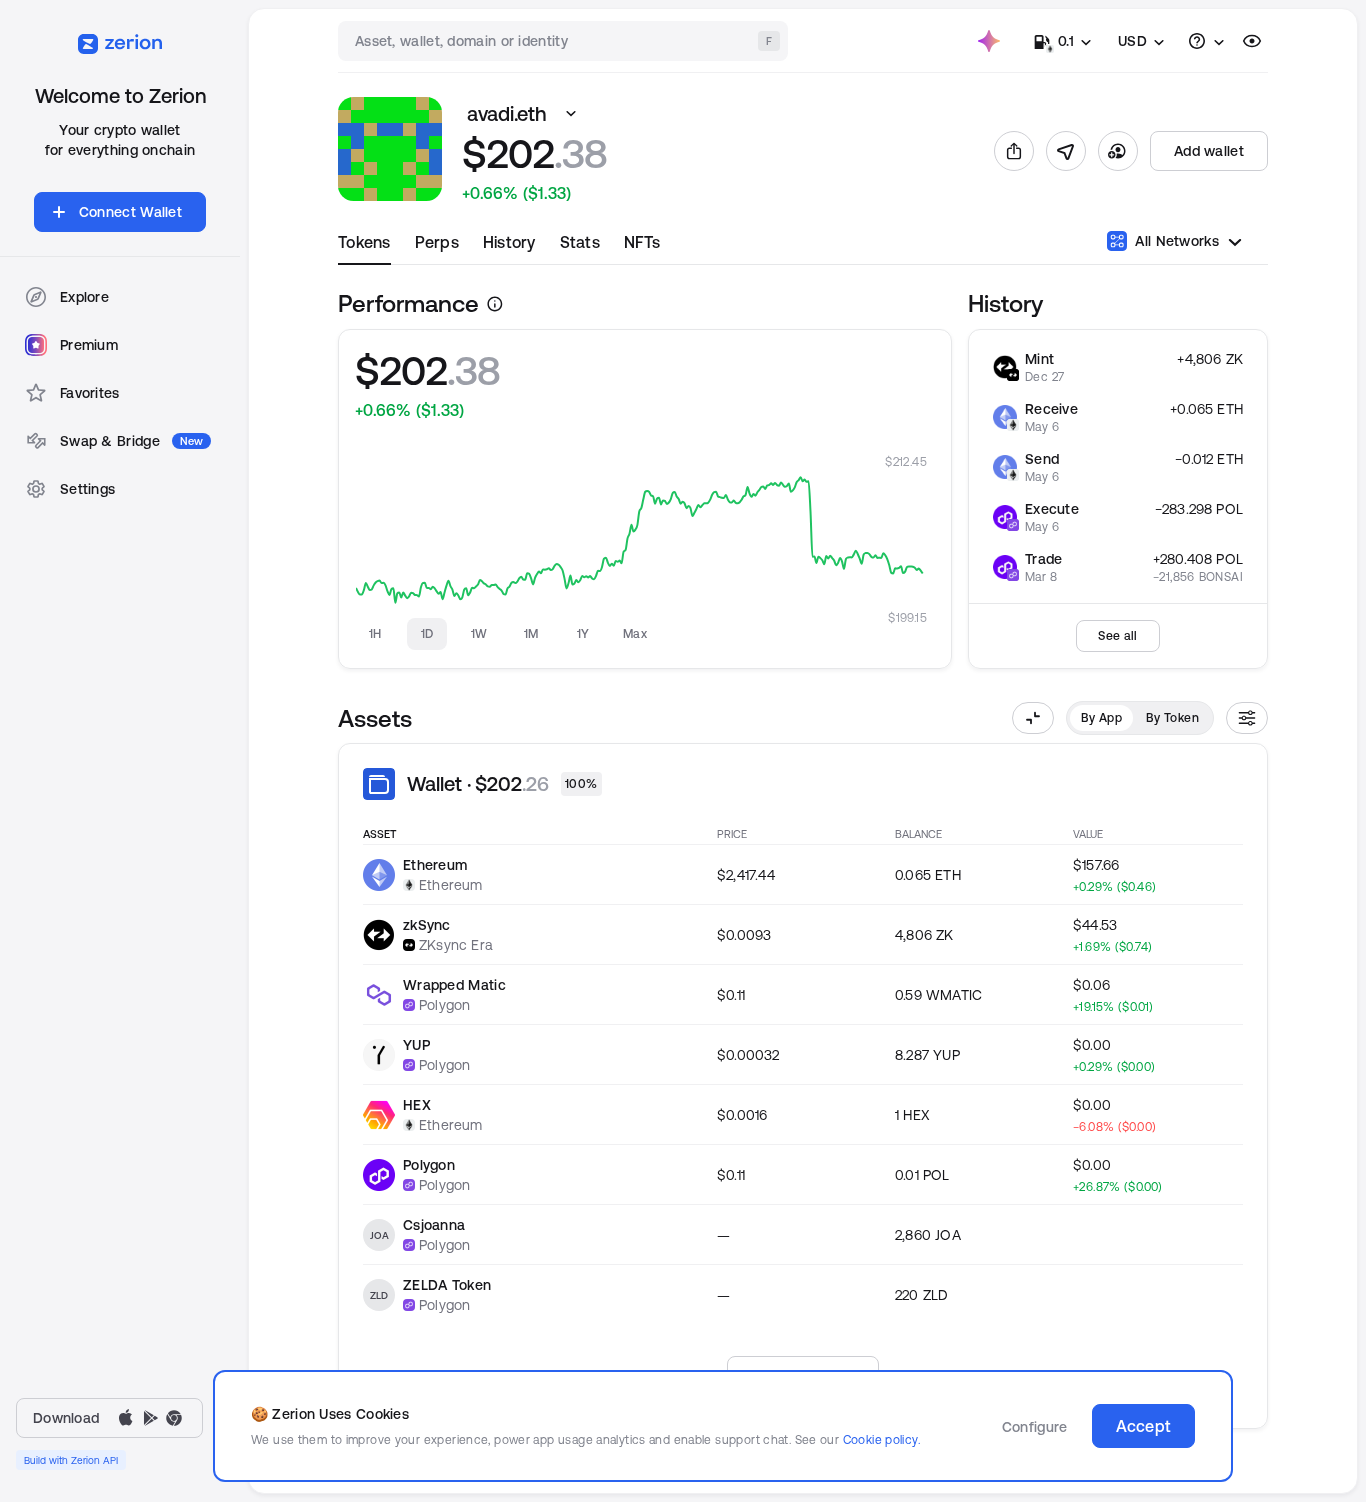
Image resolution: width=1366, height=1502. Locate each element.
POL (1229, 509)
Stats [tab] (580, 242)
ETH (1230, 409)
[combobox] (565, 41)
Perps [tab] (437, 242)
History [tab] (509, 242)
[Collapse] (1033, 718)
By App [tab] (1101, 717)
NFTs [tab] (642, 242)
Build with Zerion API (71, 1460)
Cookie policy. (881, 1439)
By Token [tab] (1172, 717)
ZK (1234, 359)
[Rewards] (989, 41)
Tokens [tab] (364, 242)
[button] (571, 114)
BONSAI (1221, 576)
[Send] (1066, 151)
